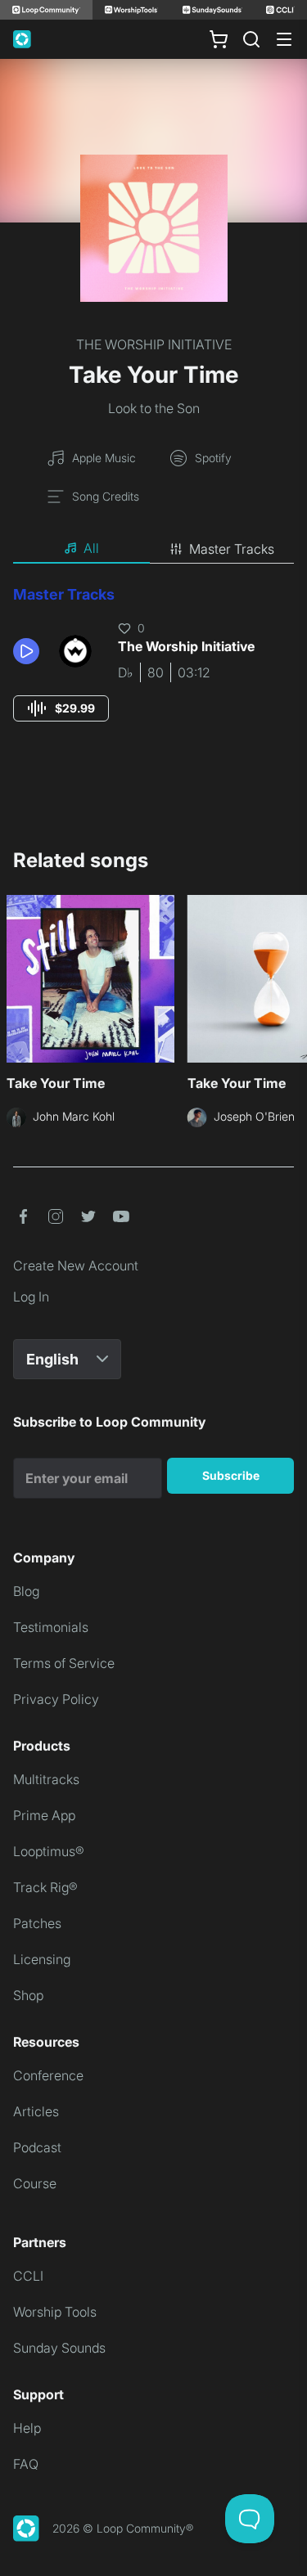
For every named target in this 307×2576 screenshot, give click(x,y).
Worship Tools (55, 2312)
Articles (36, 2111)
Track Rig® (45, 1887)
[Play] (26, 651)
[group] (61, 708)
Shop (28, 1995)
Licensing (42, 1959)
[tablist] (153, 549)
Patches (37, 1923)
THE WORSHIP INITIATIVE (154, 344)
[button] (29, 651)
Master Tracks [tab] (232, 549)
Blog (26, 1591)
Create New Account (76, 1266)
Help (27, 2428)
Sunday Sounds (59, 2348)
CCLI (28, 2276)
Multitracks (46, 1779)
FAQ (26, 2464)
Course (35, 2183)
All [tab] (91, 548)
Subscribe (231, 1475)
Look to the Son (154, 408)
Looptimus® (49, 1851)
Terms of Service (64, 1663)
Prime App (44, 1815)
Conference (48, 2075)
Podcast (37, 2147)
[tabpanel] (153, 669)
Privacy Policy (56, 1699)
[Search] (251, 39)
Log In (31, 1297)
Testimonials (51, 1627)
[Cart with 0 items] (219, 39)
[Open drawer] (284, 39)
